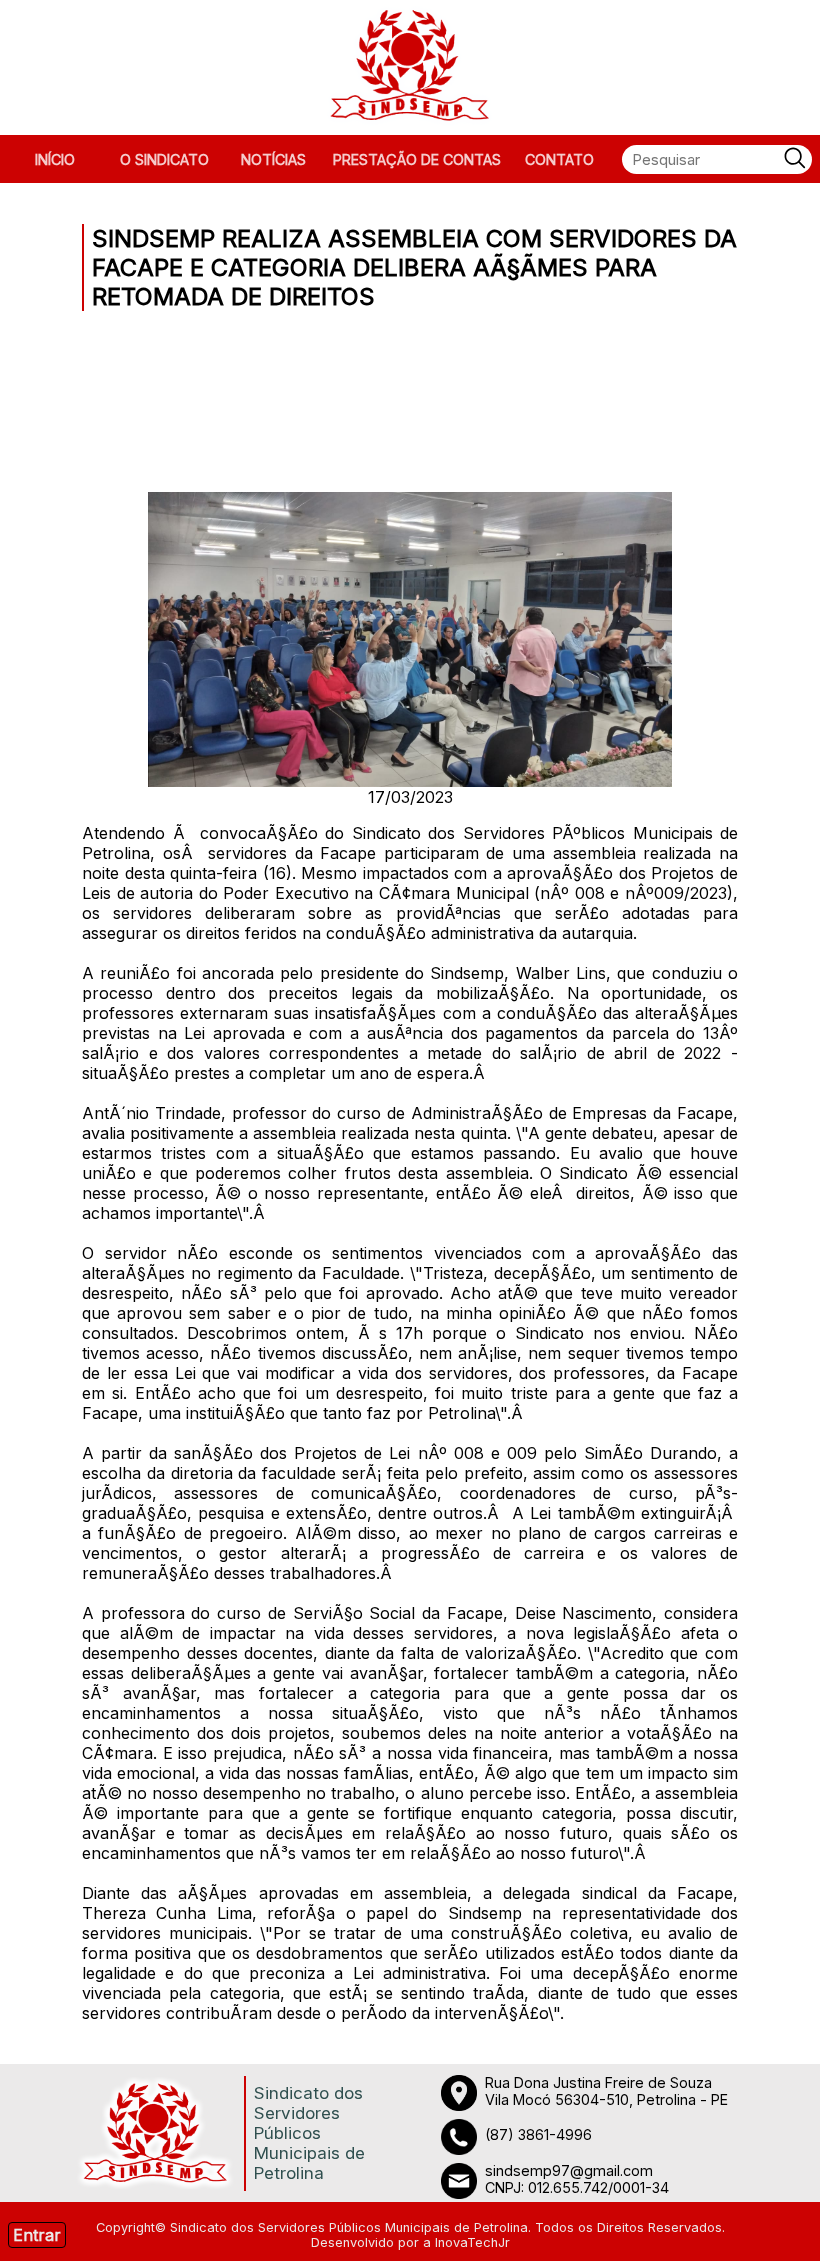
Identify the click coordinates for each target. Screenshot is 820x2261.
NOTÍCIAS (273, 159)
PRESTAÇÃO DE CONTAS (417, 159)
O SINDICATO (164, 159)
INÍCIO (55, 159)
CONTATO (559, 159)
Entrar (37, 2235)
